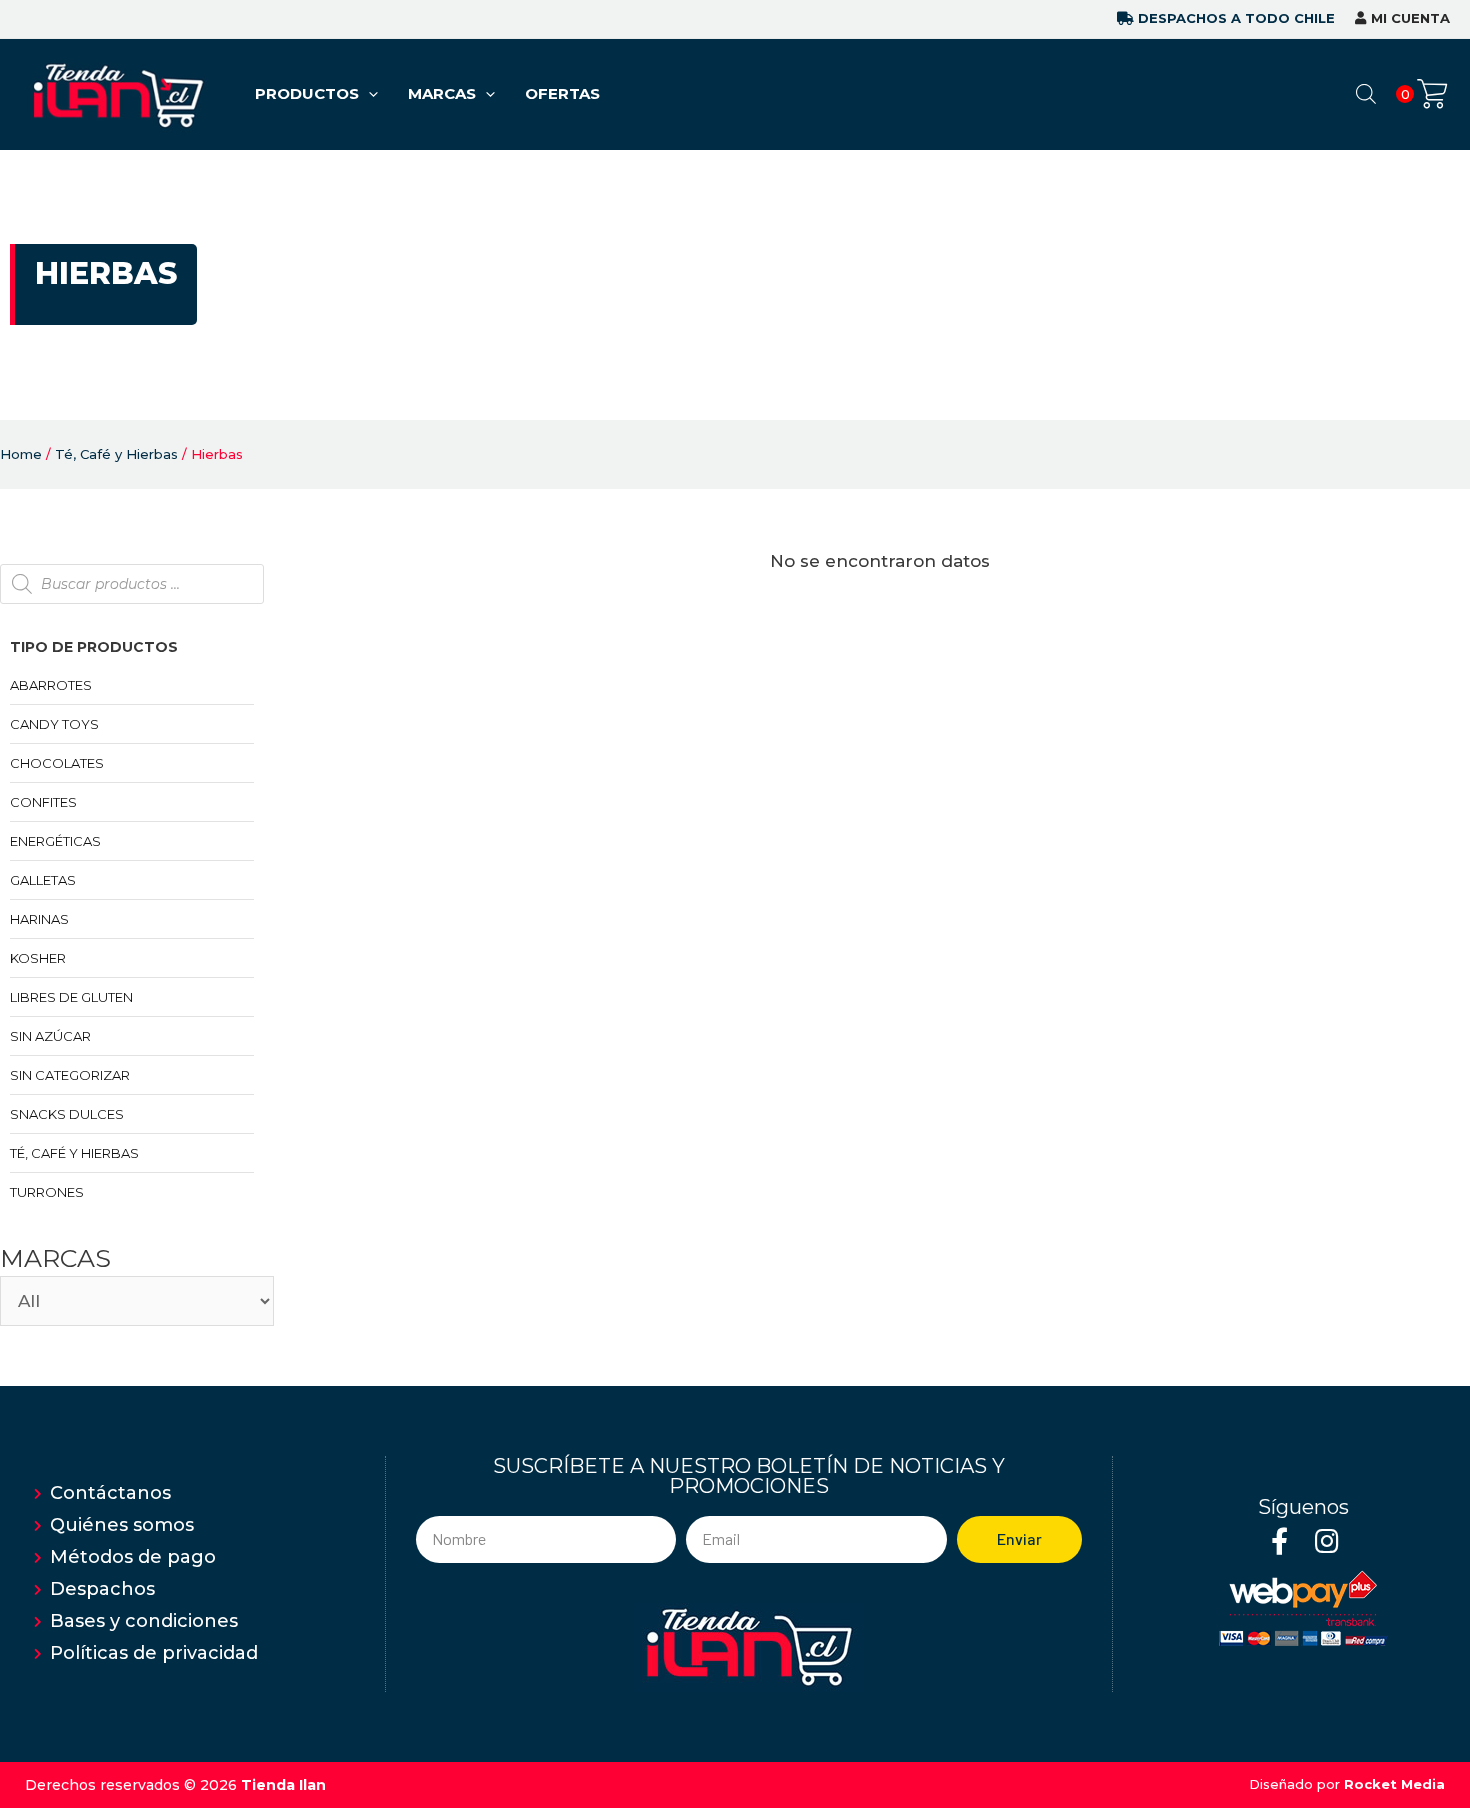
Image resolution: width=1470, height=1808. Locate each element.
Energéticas (55, 841)
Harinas (39, 919)
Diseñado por (1347, 1784)
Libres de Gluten (71, 997)
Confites (43, 802)
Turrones (47, 1192)
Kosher (38, 958)
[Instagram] (1326, 1540)
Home (21, 454)
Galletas (43, 880)
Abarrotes (51, 685)
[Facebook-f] (1279, 1540)
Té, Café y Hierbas (116, 454)
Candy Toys (54, 724)
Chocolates (57, 763)
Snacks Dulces (67, 1114)
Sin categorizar (70, 1075)
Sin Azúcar (50, 1036)
